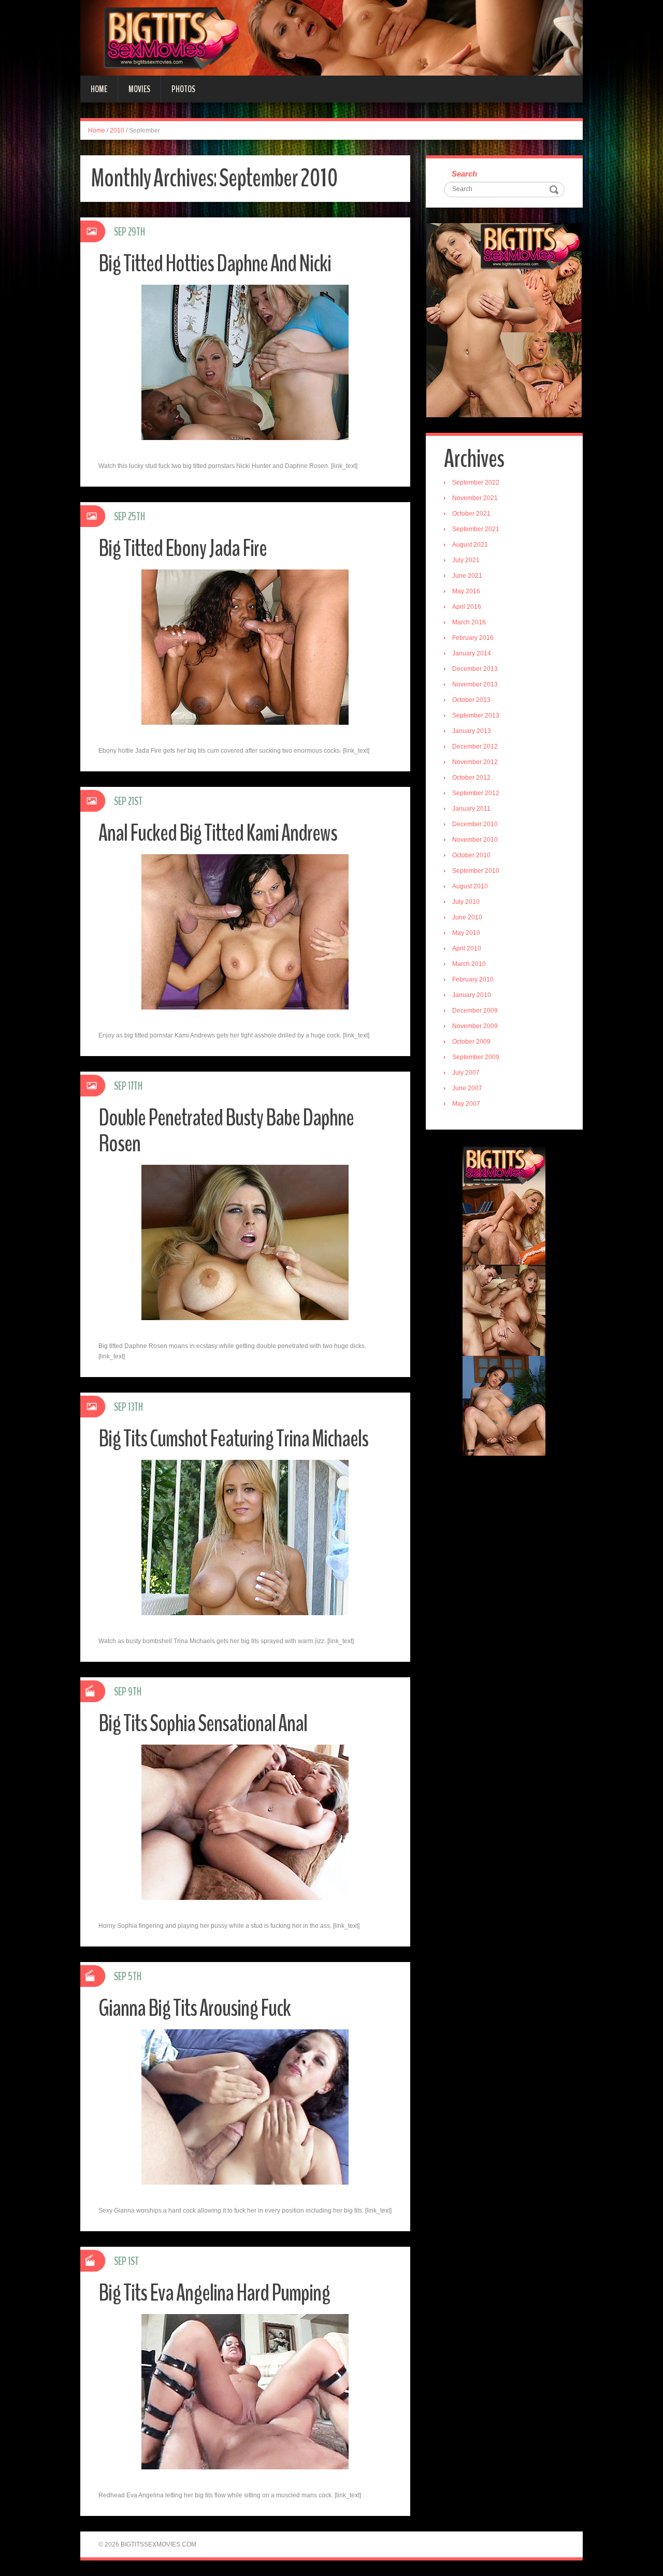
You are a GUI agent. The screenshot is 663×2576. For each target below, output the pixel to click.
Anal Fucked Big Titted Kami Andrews (218, 833)
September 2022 (476, 482)
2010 (117, 130)
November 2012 (475, 762)
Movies (139, 89)
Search (464, 174)
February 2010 (473, 979)
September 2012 (476, 793)
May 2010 (466, 933)
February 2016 (473, 638)
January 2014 (472, 653)
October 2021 (471, 514)
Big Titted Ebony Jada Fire (183, 548)
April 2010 (467, 948)
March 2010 (469, 964)
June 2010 (467, 917)
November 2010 (475, 840)
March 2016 (469, 622)
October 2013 (471, 700)
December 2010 (475, 824)
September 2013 (476, 715)
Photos (183, 89)
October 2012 (471, 778)
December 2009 (475, 1011)
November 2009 (475, 1026)
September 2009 (476, 1057)
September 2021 (476, 529)
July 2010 (466, 902)
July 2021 (466, 560)
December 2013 (475, 669)
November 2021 (475, 498)
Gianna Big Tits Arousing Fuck (194, 2008)
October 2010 (471, 855)
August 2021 (470, 545)
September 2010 (476, 871)
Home (99, 89)
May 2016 (466, 591)
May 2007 (466, 1104)
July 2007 (466, 1073)
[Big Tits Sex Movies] (331, 37)
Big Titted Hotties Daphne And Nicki (215, 264)
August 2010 (470, 886)
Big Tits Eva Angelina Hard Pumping (214, 2293)
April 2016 (467, 607)
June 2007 (467, 1088)
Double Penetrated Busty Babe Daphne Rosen (226, 1131)
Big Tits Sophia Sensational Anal (203, 1724)
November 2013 (475, 684)
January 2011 (471, 809)
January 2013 (472, 731)
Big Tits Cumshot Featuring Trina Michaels (233, 1439)
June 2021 (467, 576)
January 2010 (472, 995)
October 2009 (471, 1042)
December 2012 (475, 747)
